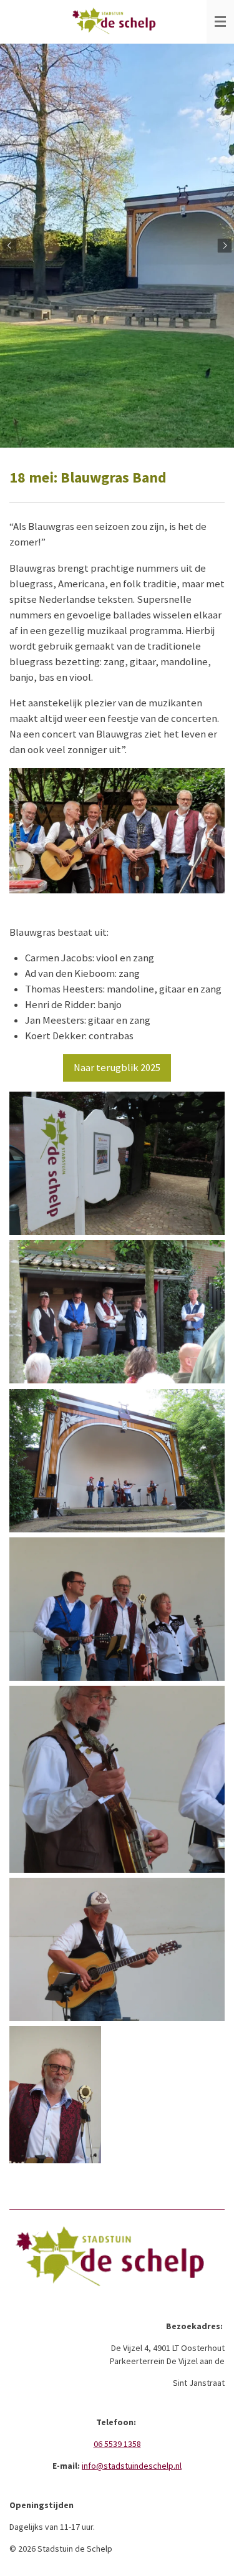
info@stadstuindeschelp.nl (132, 2466)
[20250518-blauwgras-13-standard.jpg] (117, 1779)
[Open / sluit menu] (220, 22)
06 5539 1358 (117, 2444)
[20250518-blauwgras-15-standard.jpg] (55, 2095)
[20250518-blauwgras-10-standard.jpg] (117, 1312)
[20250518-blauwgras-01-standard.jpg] (117, 1163)
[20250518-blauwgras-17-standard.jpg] (117, 1461)
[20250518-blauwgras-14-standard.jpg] (117, 1949)
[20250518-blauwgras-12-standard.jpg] (117, 1609)
